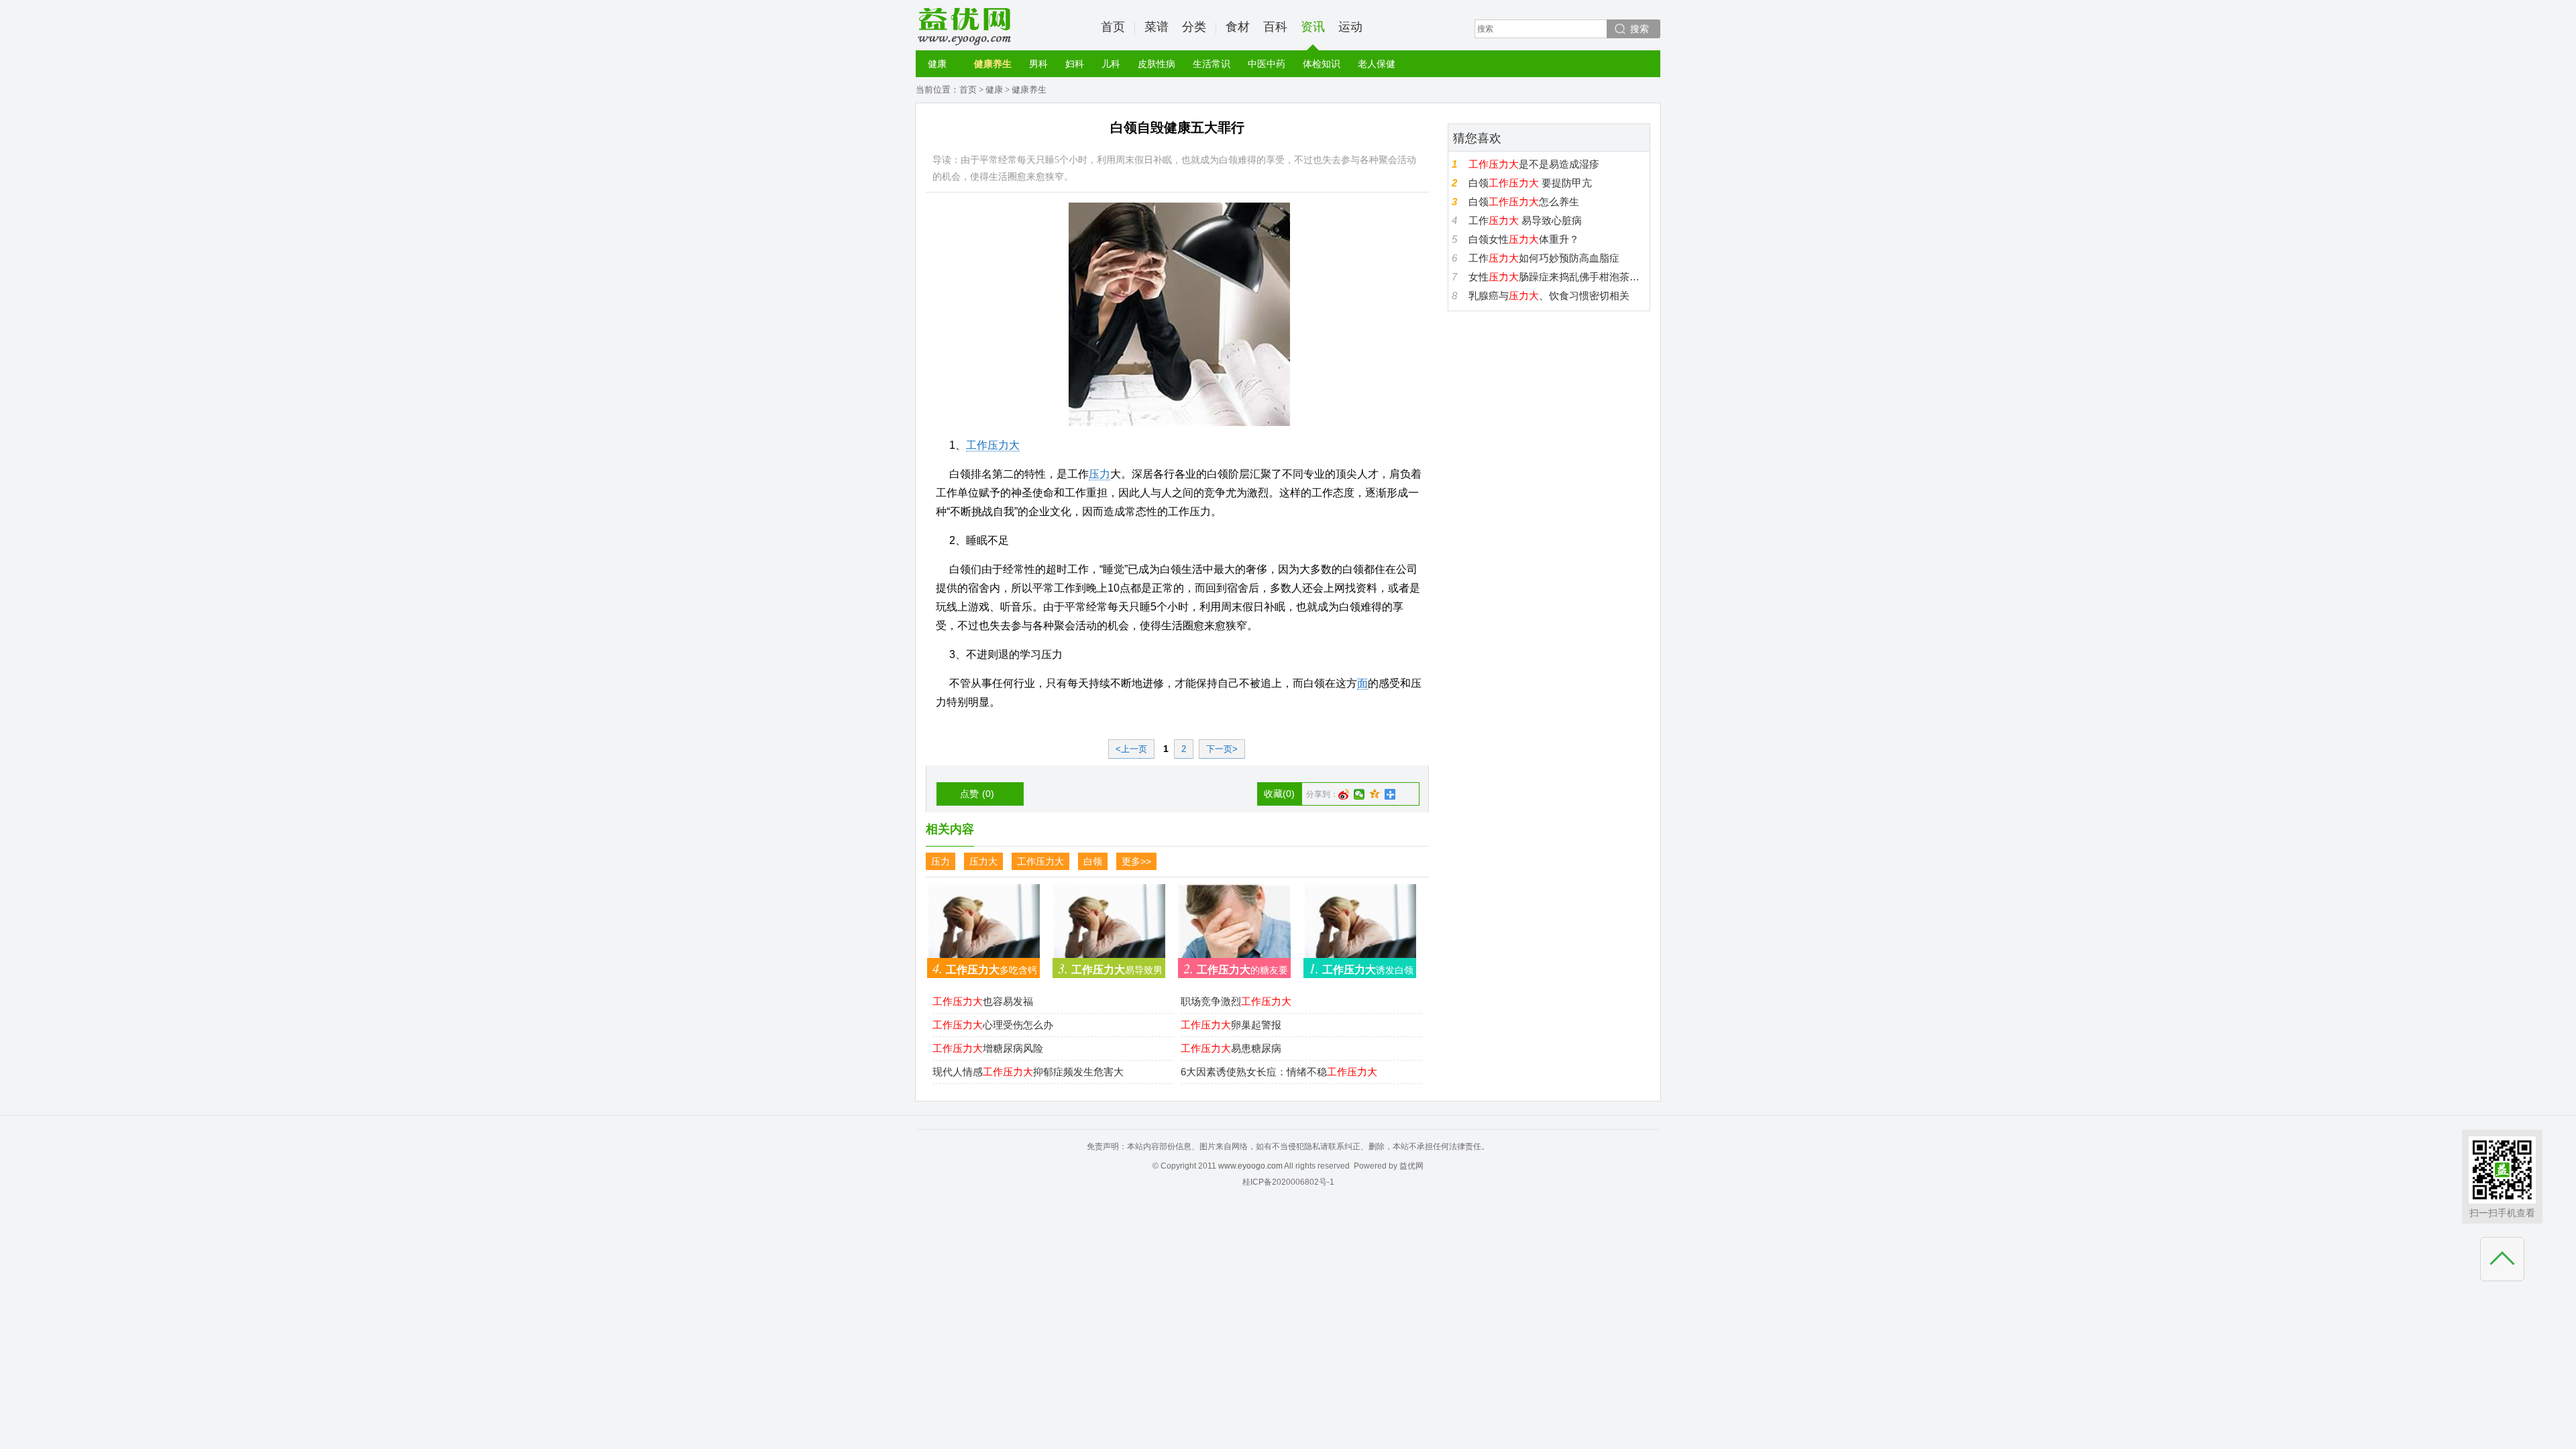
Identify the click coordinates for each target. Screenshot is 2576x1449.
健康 (937, 64)
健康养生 (993, 64)
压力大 (983, 861)
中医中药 (1267, 64)
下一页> (1222, 749)
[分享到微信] (1359, 794)
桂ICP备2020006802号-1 (1288, 1182)
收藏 (1279, 794)
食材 (1238, 27)
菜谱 (1157, 27)
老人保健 (1377, 64)
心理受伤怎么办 (993, 1025)
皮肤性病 (1157, 64)
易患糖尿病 (1231, 1048)
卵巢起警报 (1231, 1025)
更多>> (1136, 861)
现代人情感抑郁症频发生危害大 (1028, 1072)
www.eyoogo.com (1250, 1166)
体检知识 (1322, 64)
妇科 (1075, 64)
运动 (1350, 27)
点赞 (977, 794)
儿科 (1111, 64)
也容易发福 (983, 1001)
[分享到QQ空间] (1375, 794)
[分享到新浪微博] (1344, 794)
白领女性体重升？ (1524, 239)
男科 (1038, 64)
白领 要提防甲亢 (1530, 183)
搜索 (1640, 29)
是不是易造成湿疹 (1534, 164)
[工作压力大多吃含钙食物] (983, 927)
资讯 (1313, 27)
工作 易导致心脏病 (1525, 220)
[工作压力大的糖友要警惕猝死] (1234, 927)
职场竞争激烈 (1236, 1001)
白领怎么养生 (1524, 202)
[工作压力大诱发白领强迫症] (1360, 927)
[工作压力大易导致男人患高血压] (1109, 927)
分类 (1194, 27)
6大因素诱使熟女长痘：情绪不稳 (1279, 1072)
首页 (1113, 27)
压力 (1099, 474)
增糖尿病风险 (988, 1048)
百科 (1275, 27)
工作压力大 (993, 445)
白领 (1093, 861)
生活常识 (1212, 64)
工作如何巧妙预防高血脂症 (1544, 258)
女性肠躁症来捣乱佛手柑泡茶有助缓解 (1557, 277)
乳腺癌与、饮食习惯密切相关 (1549, 296)
